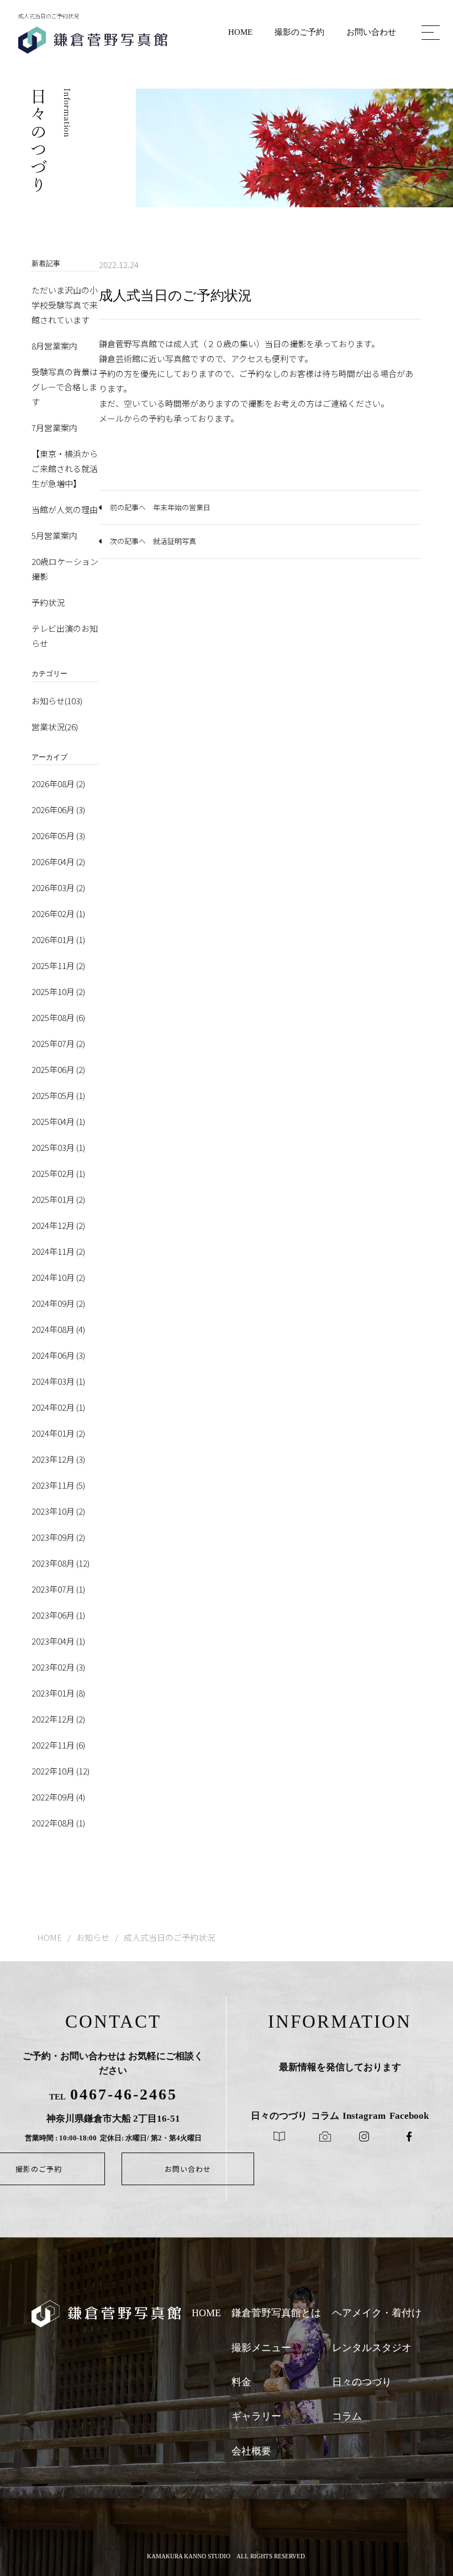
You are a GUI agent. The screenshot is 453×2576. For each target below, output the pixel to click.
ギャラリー (256, 2416)
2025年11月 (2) (58, 965)
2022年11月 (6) (58, 1745)
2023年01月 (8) (58, 1693)
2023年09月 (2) (58, 1537)
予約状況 (48, 602)
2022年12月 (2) (58, 1719)
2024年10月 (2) (58, 1277)
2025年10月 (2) (58, 991)
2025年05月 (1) (58, 1095)
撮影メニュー (261, 2348)
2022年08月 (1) (58, 1823)
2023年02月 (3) (58, 1667)
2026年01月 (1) (58, 939)
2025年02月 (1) (58, 1173)
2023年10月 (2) (58, 1511)
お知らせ (93, 1937)
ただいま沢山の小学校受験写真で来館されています (65, 305)
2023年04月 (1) (58, 1641)
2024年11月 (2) (58, 1251)
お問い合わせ (371, 32)
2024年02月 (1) (58, 1407)
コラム (347, 2416)
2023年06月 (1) (58, 1615)
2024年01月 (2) (58, 1433)
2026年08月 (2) (58, 784)
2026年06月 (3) (58, 810)
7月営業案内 (54, 428)
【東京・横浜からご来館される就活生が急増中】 (65, 468)
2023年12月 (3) (58, 1459)
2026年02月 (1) (58, 913)
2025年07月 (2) (58, 1043)
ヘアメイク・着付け (377, 2313)
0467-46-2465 (124, 2094)
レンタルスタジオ (372, 2348)
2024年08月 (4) (58, 1329)
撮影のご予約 (299, 32)
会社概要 (251, 2451)
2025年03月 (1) (58, 1147)
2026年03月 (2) (58, 888)
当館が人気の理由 (65, 509)
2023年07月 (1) (58, 1589)
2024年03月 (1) (58, 1381)
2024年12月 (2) (58, 1225)
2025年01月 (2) (58, 1199)
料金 (241, 2382)
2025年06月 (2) (58, 1069)
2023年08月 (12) (60, 1563)
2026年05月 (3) (58, 836)
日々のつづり (362, 2382)
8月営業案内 (54, 346)
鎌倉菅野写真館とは (276, 2313)
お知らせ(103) (57, 701)
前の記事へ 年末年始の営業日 (160, 507)
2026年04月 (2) (58, 862)
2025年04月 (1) (58, 1121)
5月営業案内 (54, 535)
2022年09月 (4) (58, 1797)
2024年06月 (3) (58, 1355)
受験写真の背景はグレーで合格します (65, 387)
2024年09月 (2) (58, 1303)
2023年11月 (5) (58, 1485)
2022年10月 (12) (60, 1771)
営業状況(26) (55, 727)
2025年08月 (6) (58, 1017)
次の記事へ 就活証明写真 (153, 541)
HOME (240, 32)
